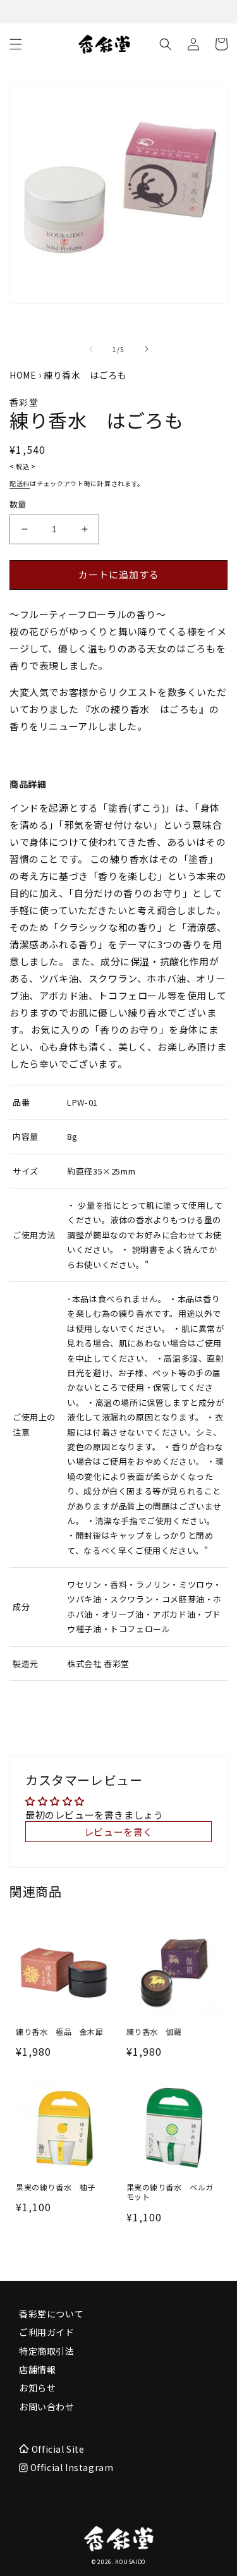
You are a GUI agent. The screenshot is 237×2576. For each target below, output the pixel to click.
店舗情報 (37, 2369)
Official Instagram (70, 2467)
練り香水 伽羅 (154, 2032)
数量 (18, 504)
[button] (16, 44)
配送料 (20, 483)
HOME (23, 375)
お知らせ (37, 2388)
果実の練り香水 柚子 (56, 2187)
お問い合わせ (47, 2407)
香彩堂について (51, 2314)
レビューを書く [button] (118, 1832)
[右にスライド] (147, 349)
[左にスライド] (91, 349)
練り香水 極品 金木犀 (60, 2032)
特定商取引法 (47, 2351)
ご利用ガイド (47, 2332)
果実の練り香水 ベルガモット (170, 2192)
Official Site (58, 2449)
